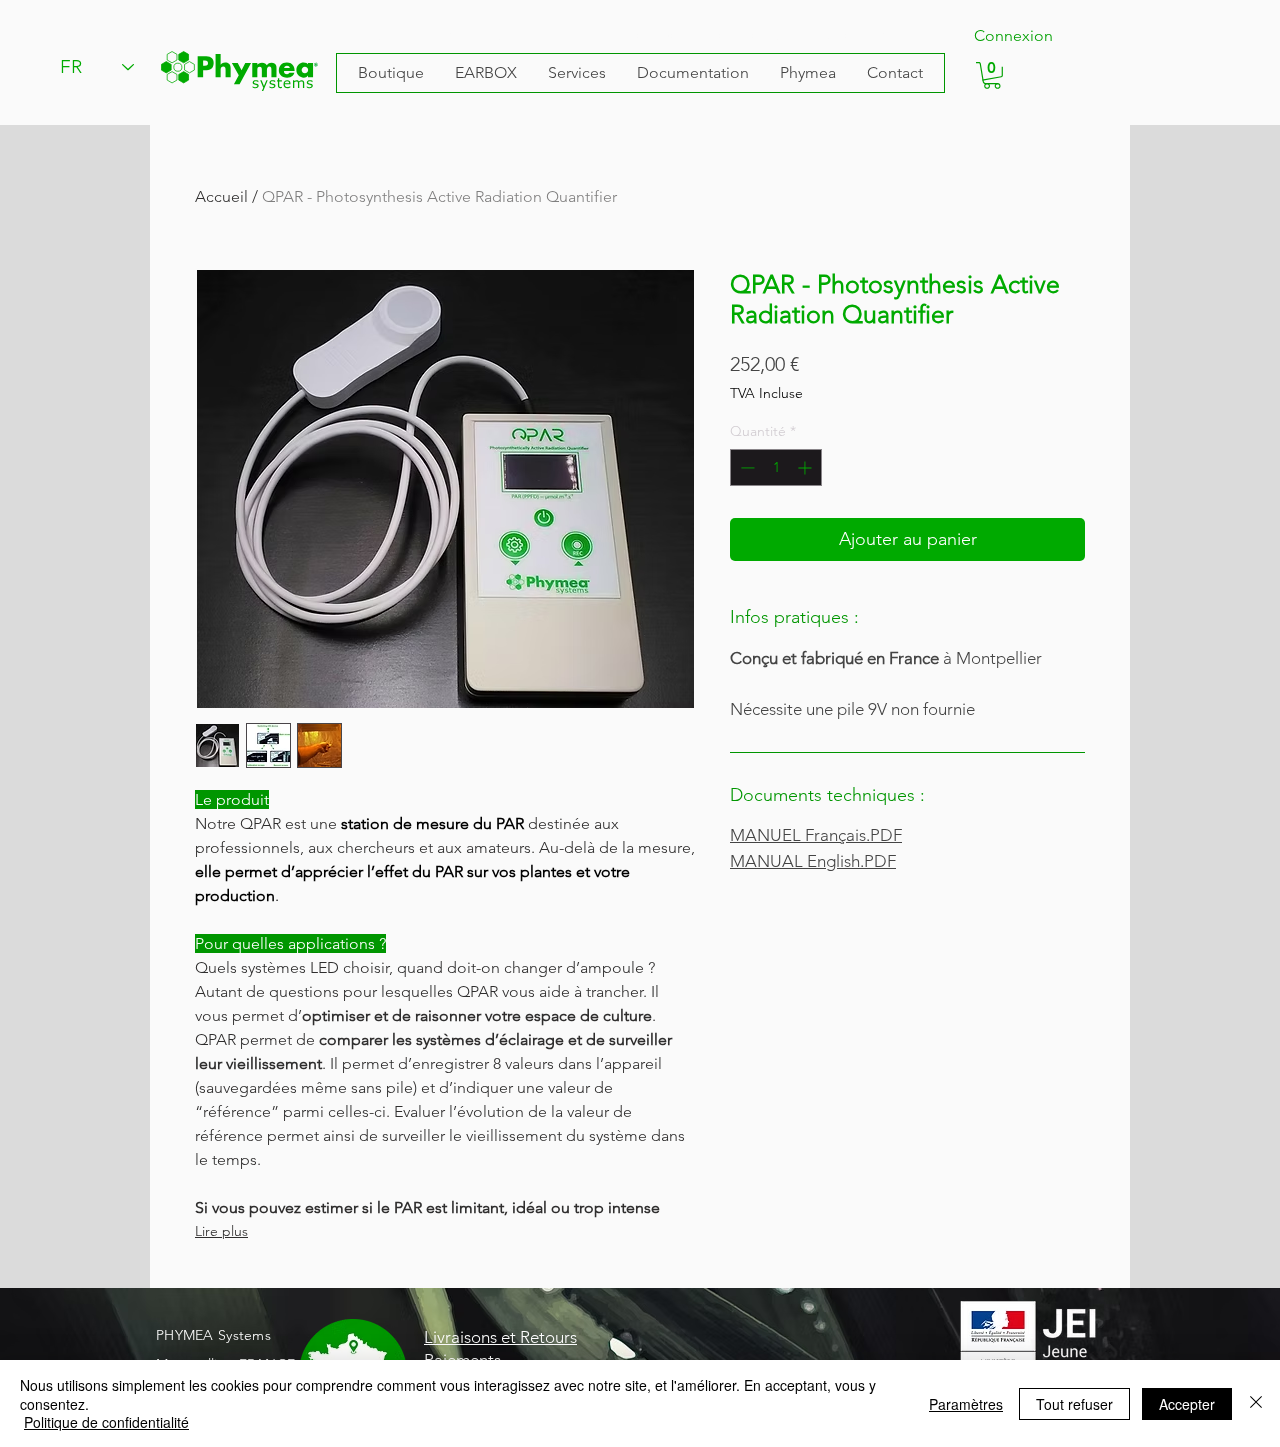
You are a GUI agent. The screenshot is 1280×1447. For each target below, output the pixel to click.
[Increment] (806, 467)
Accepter (1187, 1404)
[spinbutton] (776, 467)
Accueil (221, 196)
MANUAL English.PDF (813, 861)
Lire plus (221, 1231)
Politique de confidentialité (106, 1422)
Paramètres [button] (966, 1404)
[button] (992, 75)
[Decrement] (745, 467)
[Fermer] (1256, 1403)
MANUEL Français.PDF (816, 835)
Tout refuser (1074, 1404)
